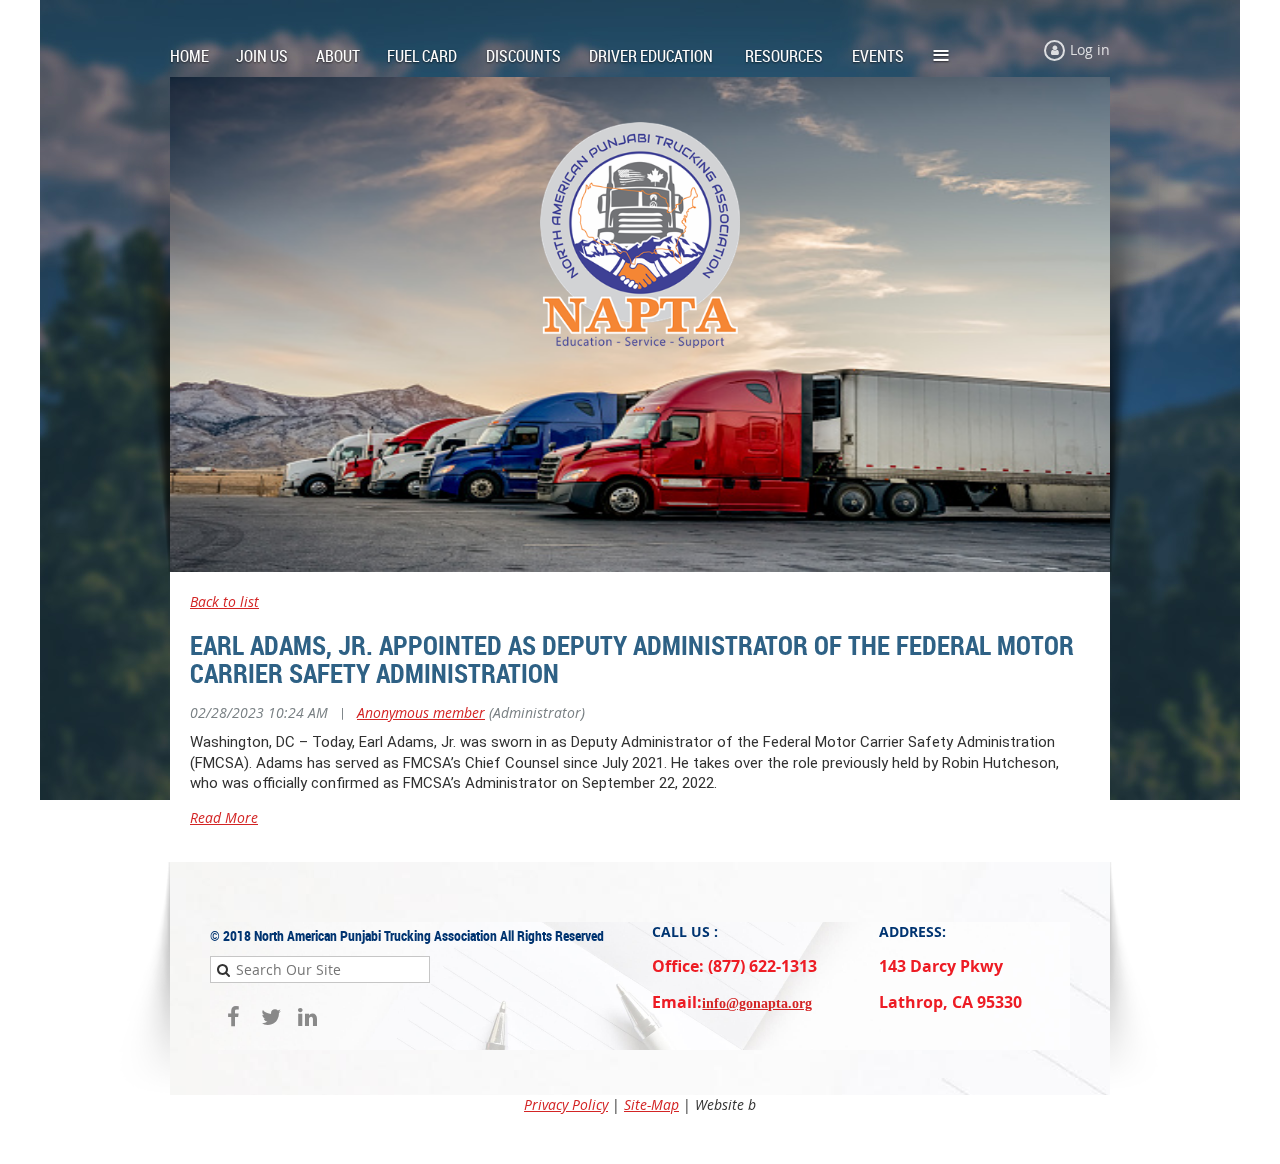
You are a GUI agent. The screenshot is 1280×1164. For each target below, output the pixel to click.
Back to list (224, 601)
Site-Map (651, 1104)
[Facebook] (233, 1016)
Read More (224, 817)
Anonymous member (421, 712)
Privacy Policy (566, 1104)
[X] (270, 1016)
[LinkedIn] (307, 1016)
